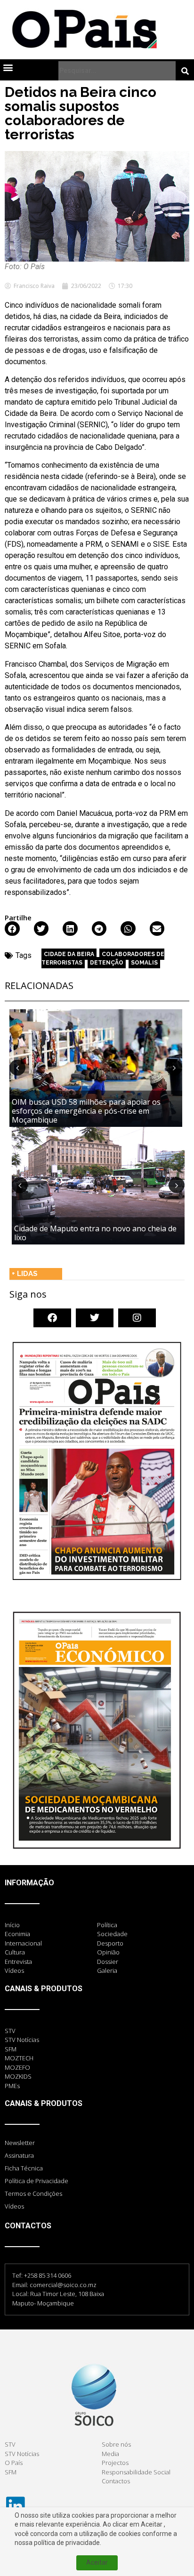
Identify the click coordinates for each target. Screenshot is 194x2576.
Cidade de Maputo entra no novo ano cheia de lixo (95, 1233)
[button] (8, 67)
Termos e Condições (33, 2193)
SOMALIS (144, 963)
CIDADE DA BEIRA (69, 954)
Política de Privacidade (36, 2181)
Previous (17, 1068)
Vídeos (14, 2206)
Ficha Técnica (24, 2168)
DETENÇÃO (107, 963)
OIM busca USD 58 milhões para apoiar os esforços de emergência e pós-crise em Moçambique (86, 1111)
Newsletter (20, 2143)
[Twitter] (95, 1318)
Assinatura (19, 2155)
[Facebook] (52, 1318)
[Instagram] (137, 1318)
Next (174, 1068)
